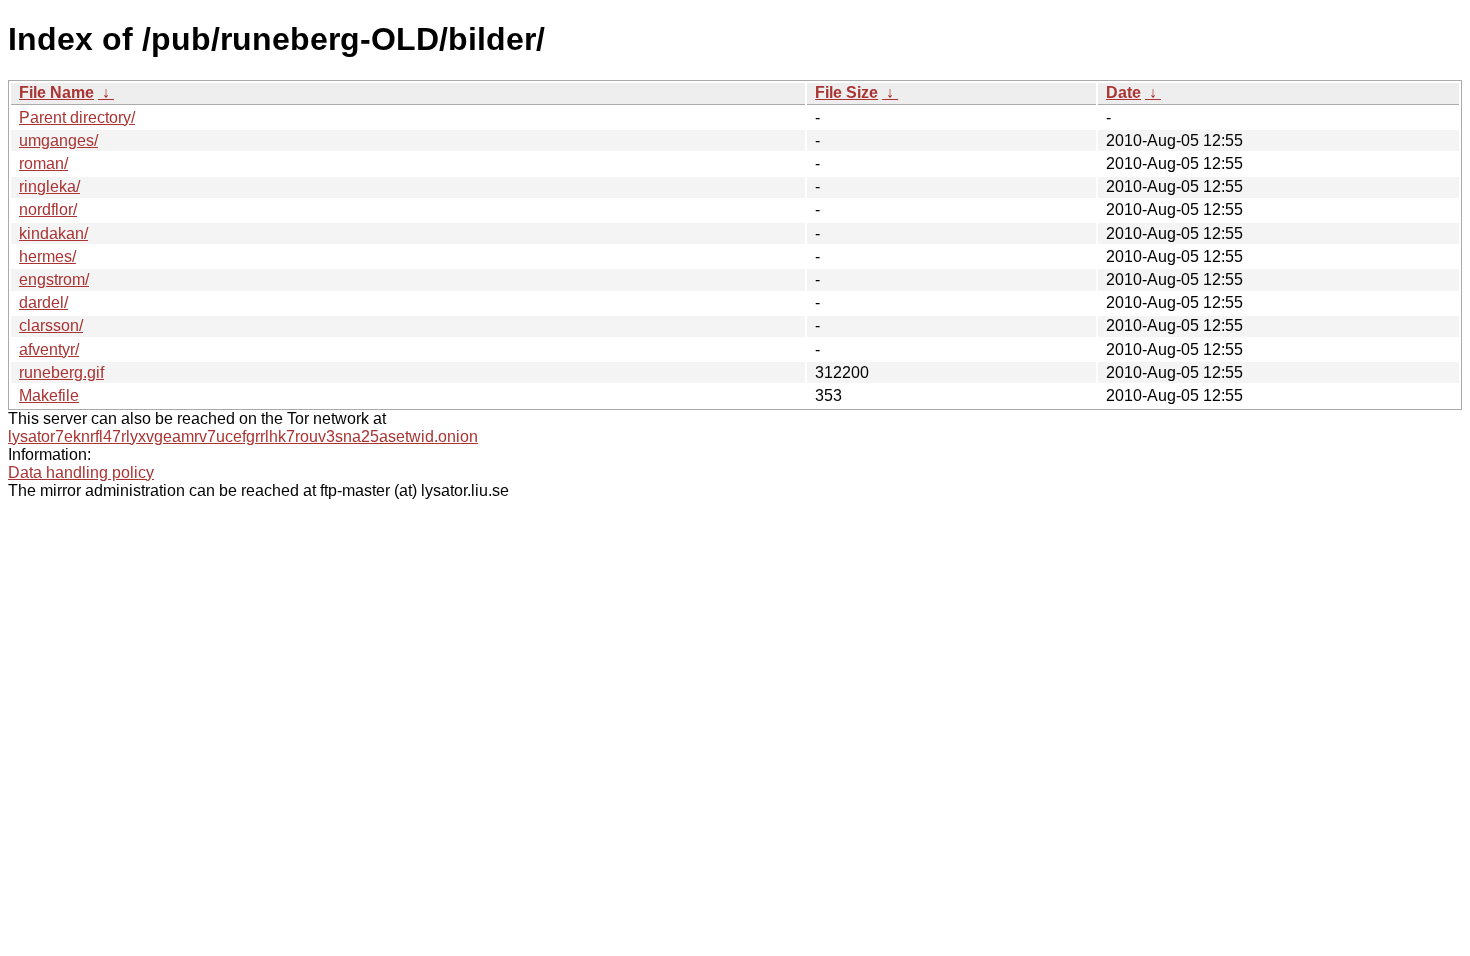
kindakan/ (53, 233)
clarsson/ (51, 325)
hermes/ (47, 256)
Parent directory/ (77, 117)
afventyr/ (49, 349)
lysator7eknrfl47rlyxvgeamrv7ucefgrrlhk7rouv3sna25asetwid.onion (243, 436)
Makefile (49, 395)
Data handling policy (81, 472)
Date (1123, 92)
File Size (846, 92)
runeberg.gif (61, 372)
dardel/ (43, 302)
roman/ (43, 163)
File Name (56, 92)
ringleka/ (49, 186)
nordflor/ (48, 209)
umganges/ (58, 140)
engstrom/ (54, 279)
